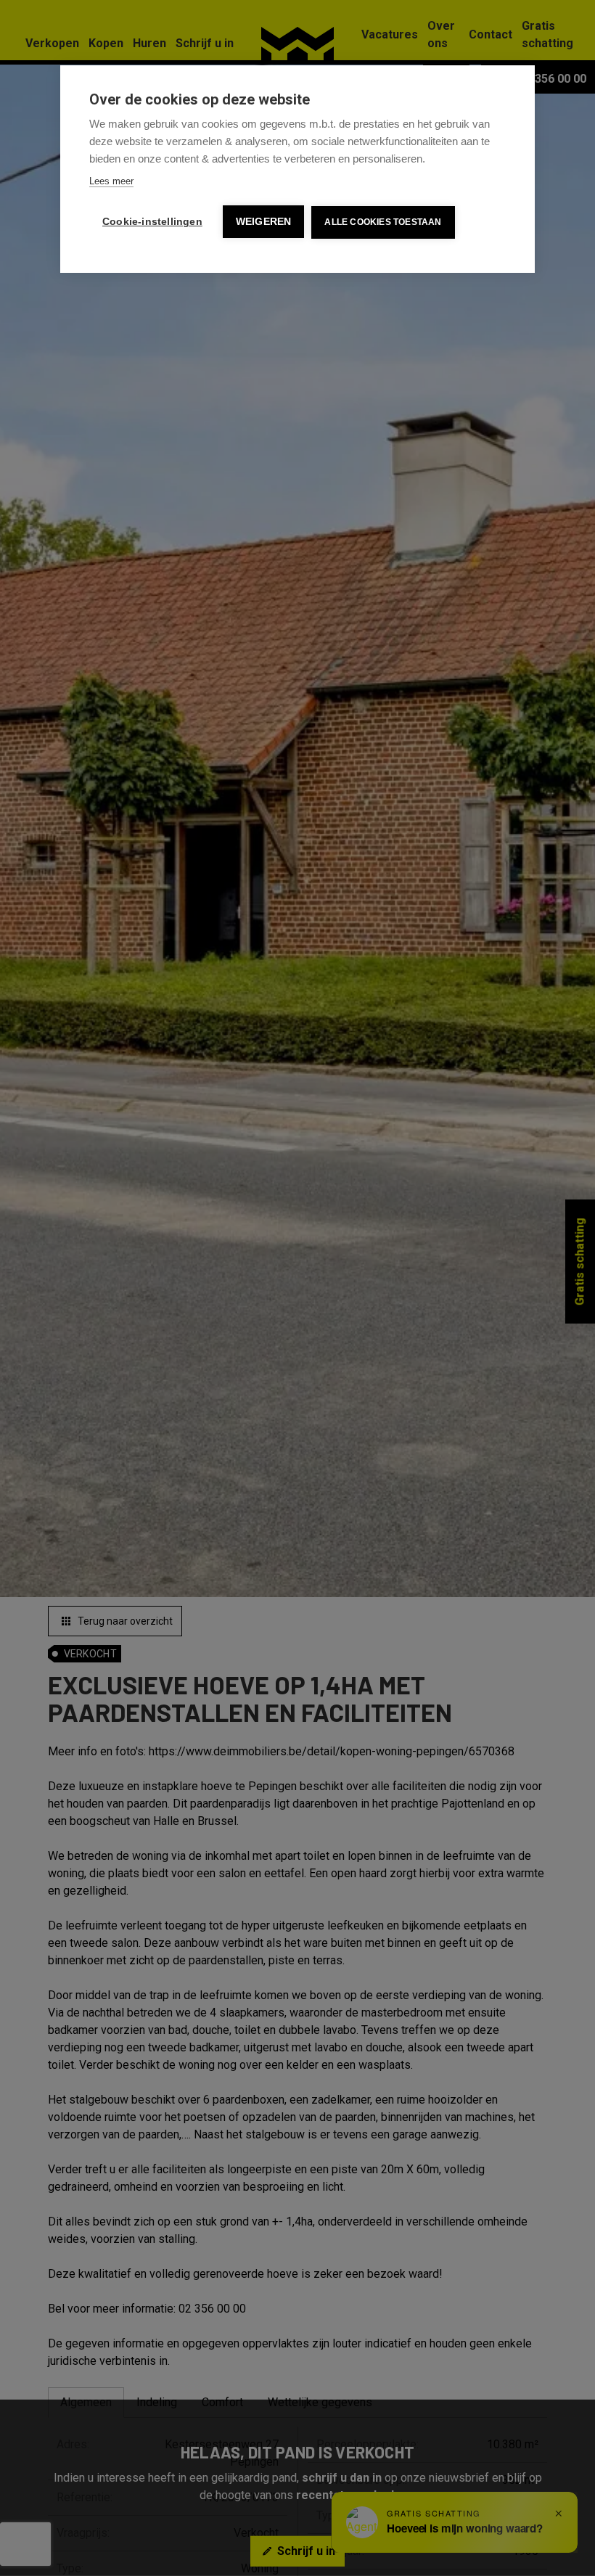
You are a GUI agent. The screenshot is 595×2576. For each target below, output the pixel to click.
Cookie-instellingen (152, 222)
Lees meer (111, 181)
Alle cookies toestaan (383, 222)
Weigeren (264, 222)
